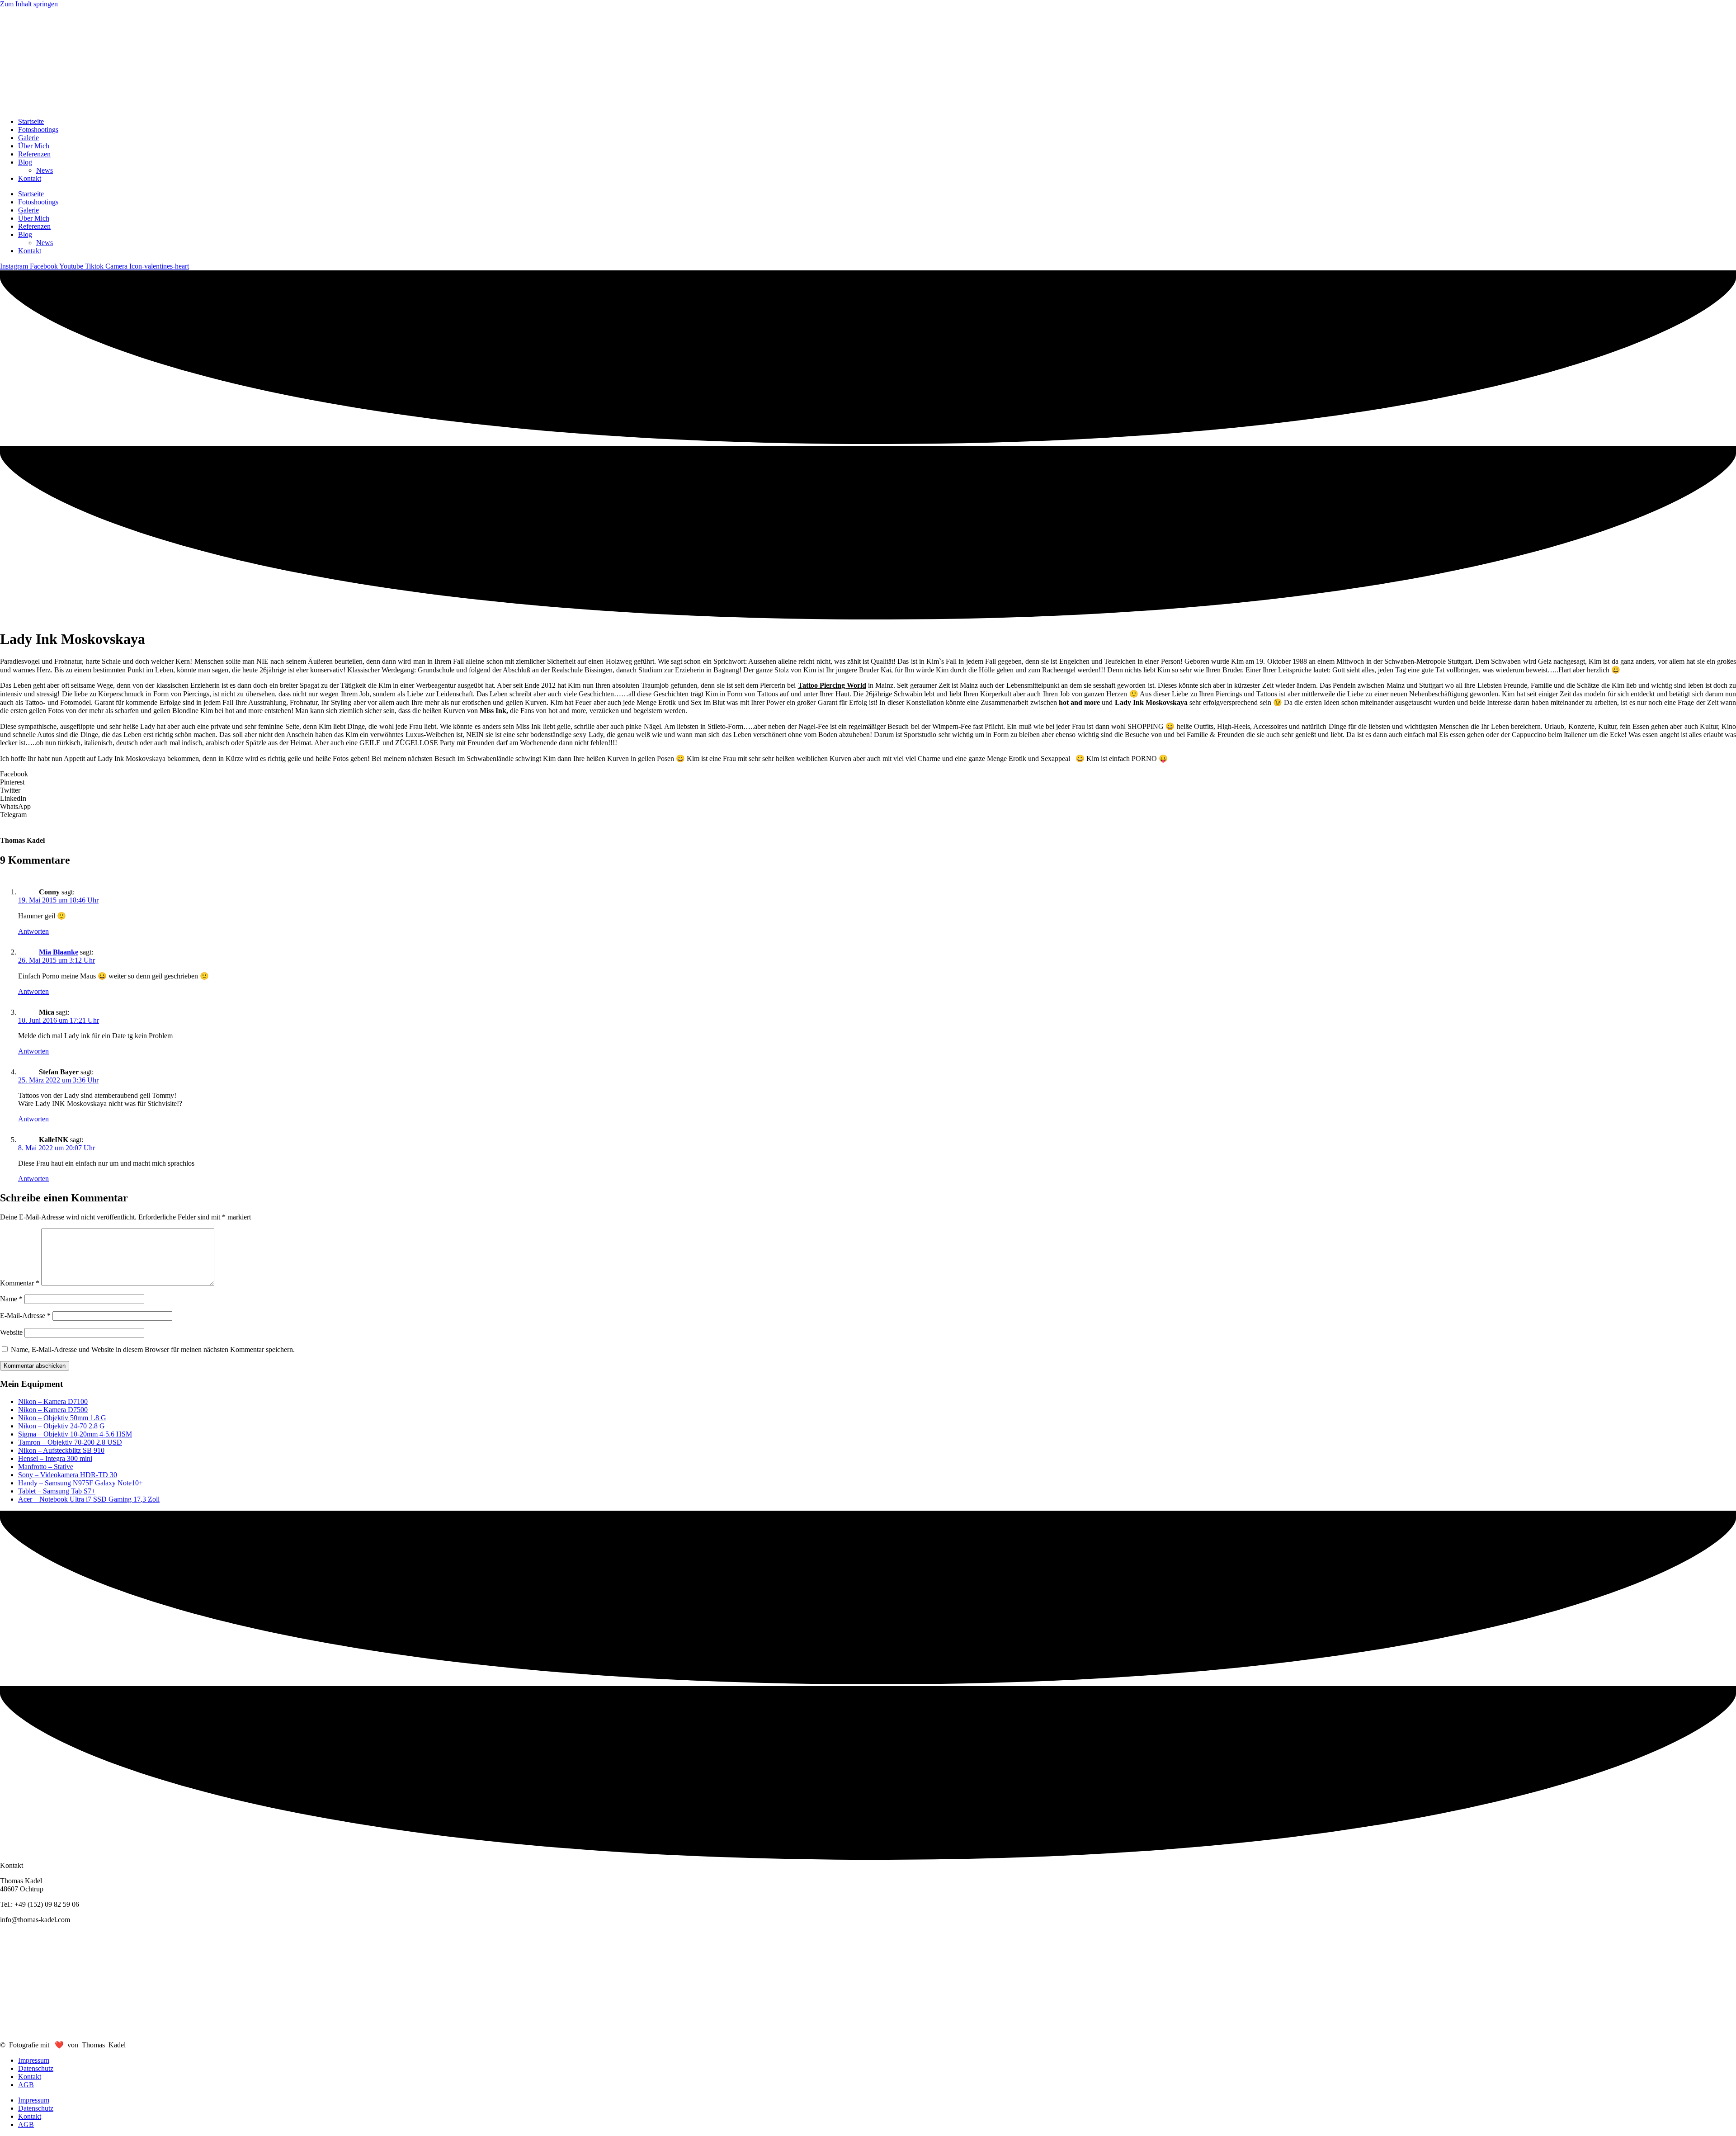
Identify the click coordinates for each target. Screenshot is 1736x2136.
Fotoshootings (38, 130)
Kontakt (30, 178)
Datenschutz (36, 2068)
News (45, 170)
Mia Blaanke (59, 952)
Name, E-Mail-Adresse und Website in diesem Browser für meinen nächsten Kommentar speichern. (153, 1349)
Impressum (34, 2060)
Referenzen (34, 154)
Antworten (33, 931)
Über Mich (34, 146)
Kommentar (20, 1283)
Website (11, 1332)
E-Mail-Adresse (25, 1316)
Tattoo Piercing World (832, 685)
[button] (868, 774)
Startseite (31, 121)
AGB (26, 2085)
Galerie (28, 138)
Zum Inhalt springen (29, 4)
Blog (25, 162)
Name (11, 1299)
